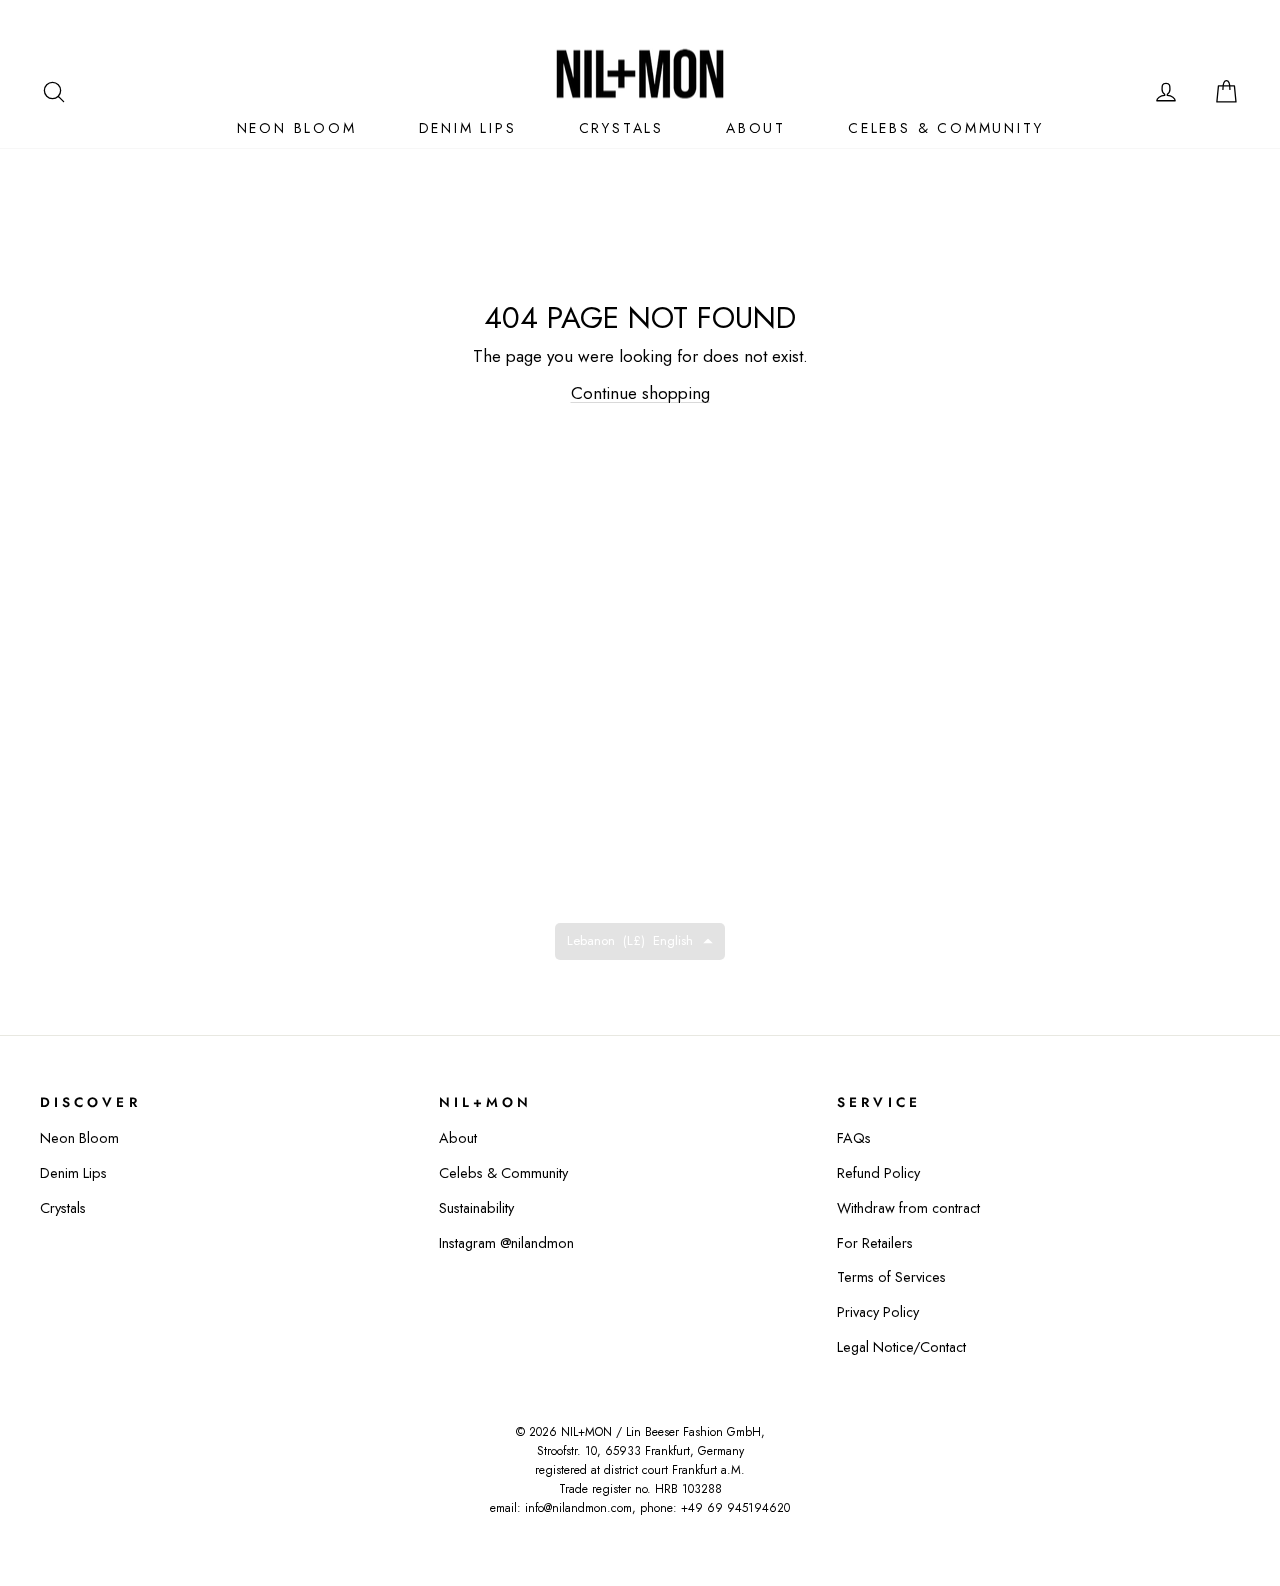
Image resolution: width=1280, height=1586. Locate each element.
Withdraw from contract (908, 1208)
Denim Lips (73, 1173)
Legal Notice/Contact (901, 1347)
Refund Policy (878, 1173)
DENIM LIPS (468, 128)
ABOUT (756, 128)
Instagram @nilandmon (506, 1243)
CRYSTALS (621, 128)
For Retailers (875, 1243)
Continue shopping (640, 393)
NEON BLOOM (297, 128)
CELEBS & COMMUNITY (945, 128)
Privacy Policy (878, 1312)
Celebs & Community (503, 1173)
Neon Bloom (79, 1138)
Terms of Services (891, 1277)
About (458, 1138)
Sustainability (476, 1208)
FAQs (854, 1138)
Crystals (63, 1208)
